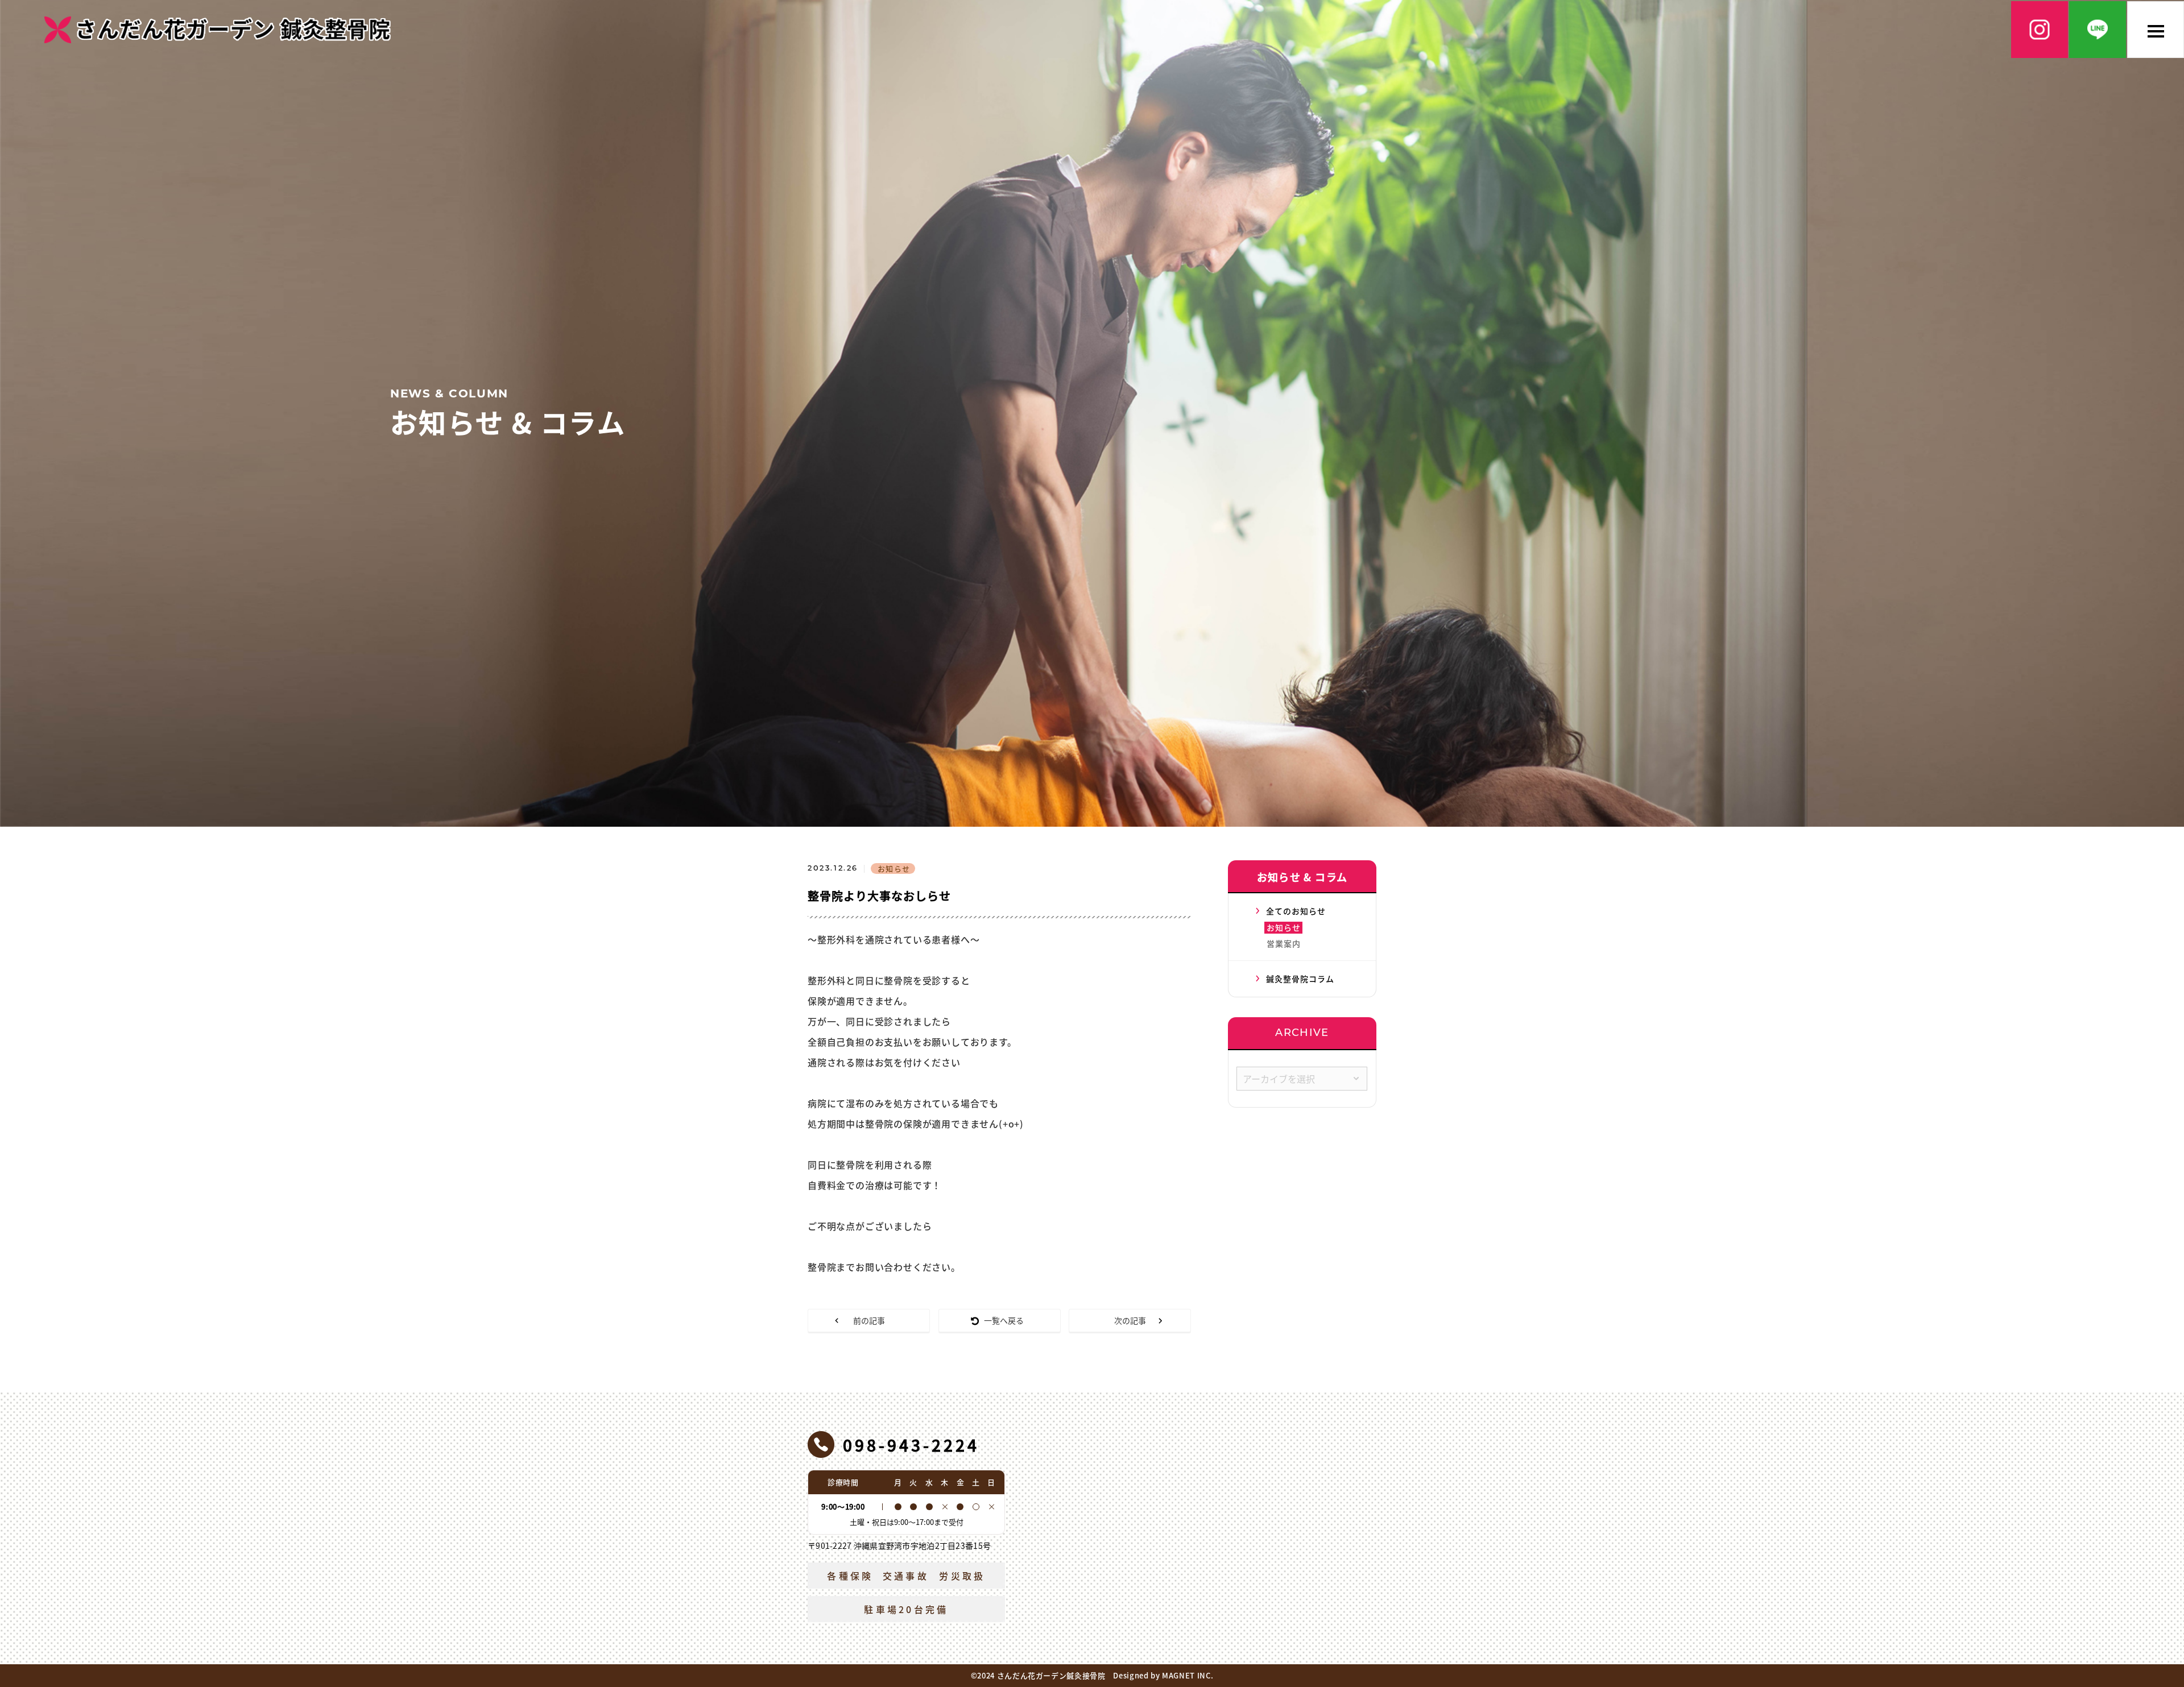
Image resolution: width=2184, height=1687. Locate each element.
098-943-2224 (911, 1445)
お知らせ (1284, 927)
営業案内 (1284, 943)
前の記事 (869, 1320)
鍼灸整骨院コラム (1300, 979)
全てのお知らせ (1296, 911)
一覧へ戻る (1004, 1320)
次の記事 (1130, 1320)
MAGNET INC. (1188, 1675)
